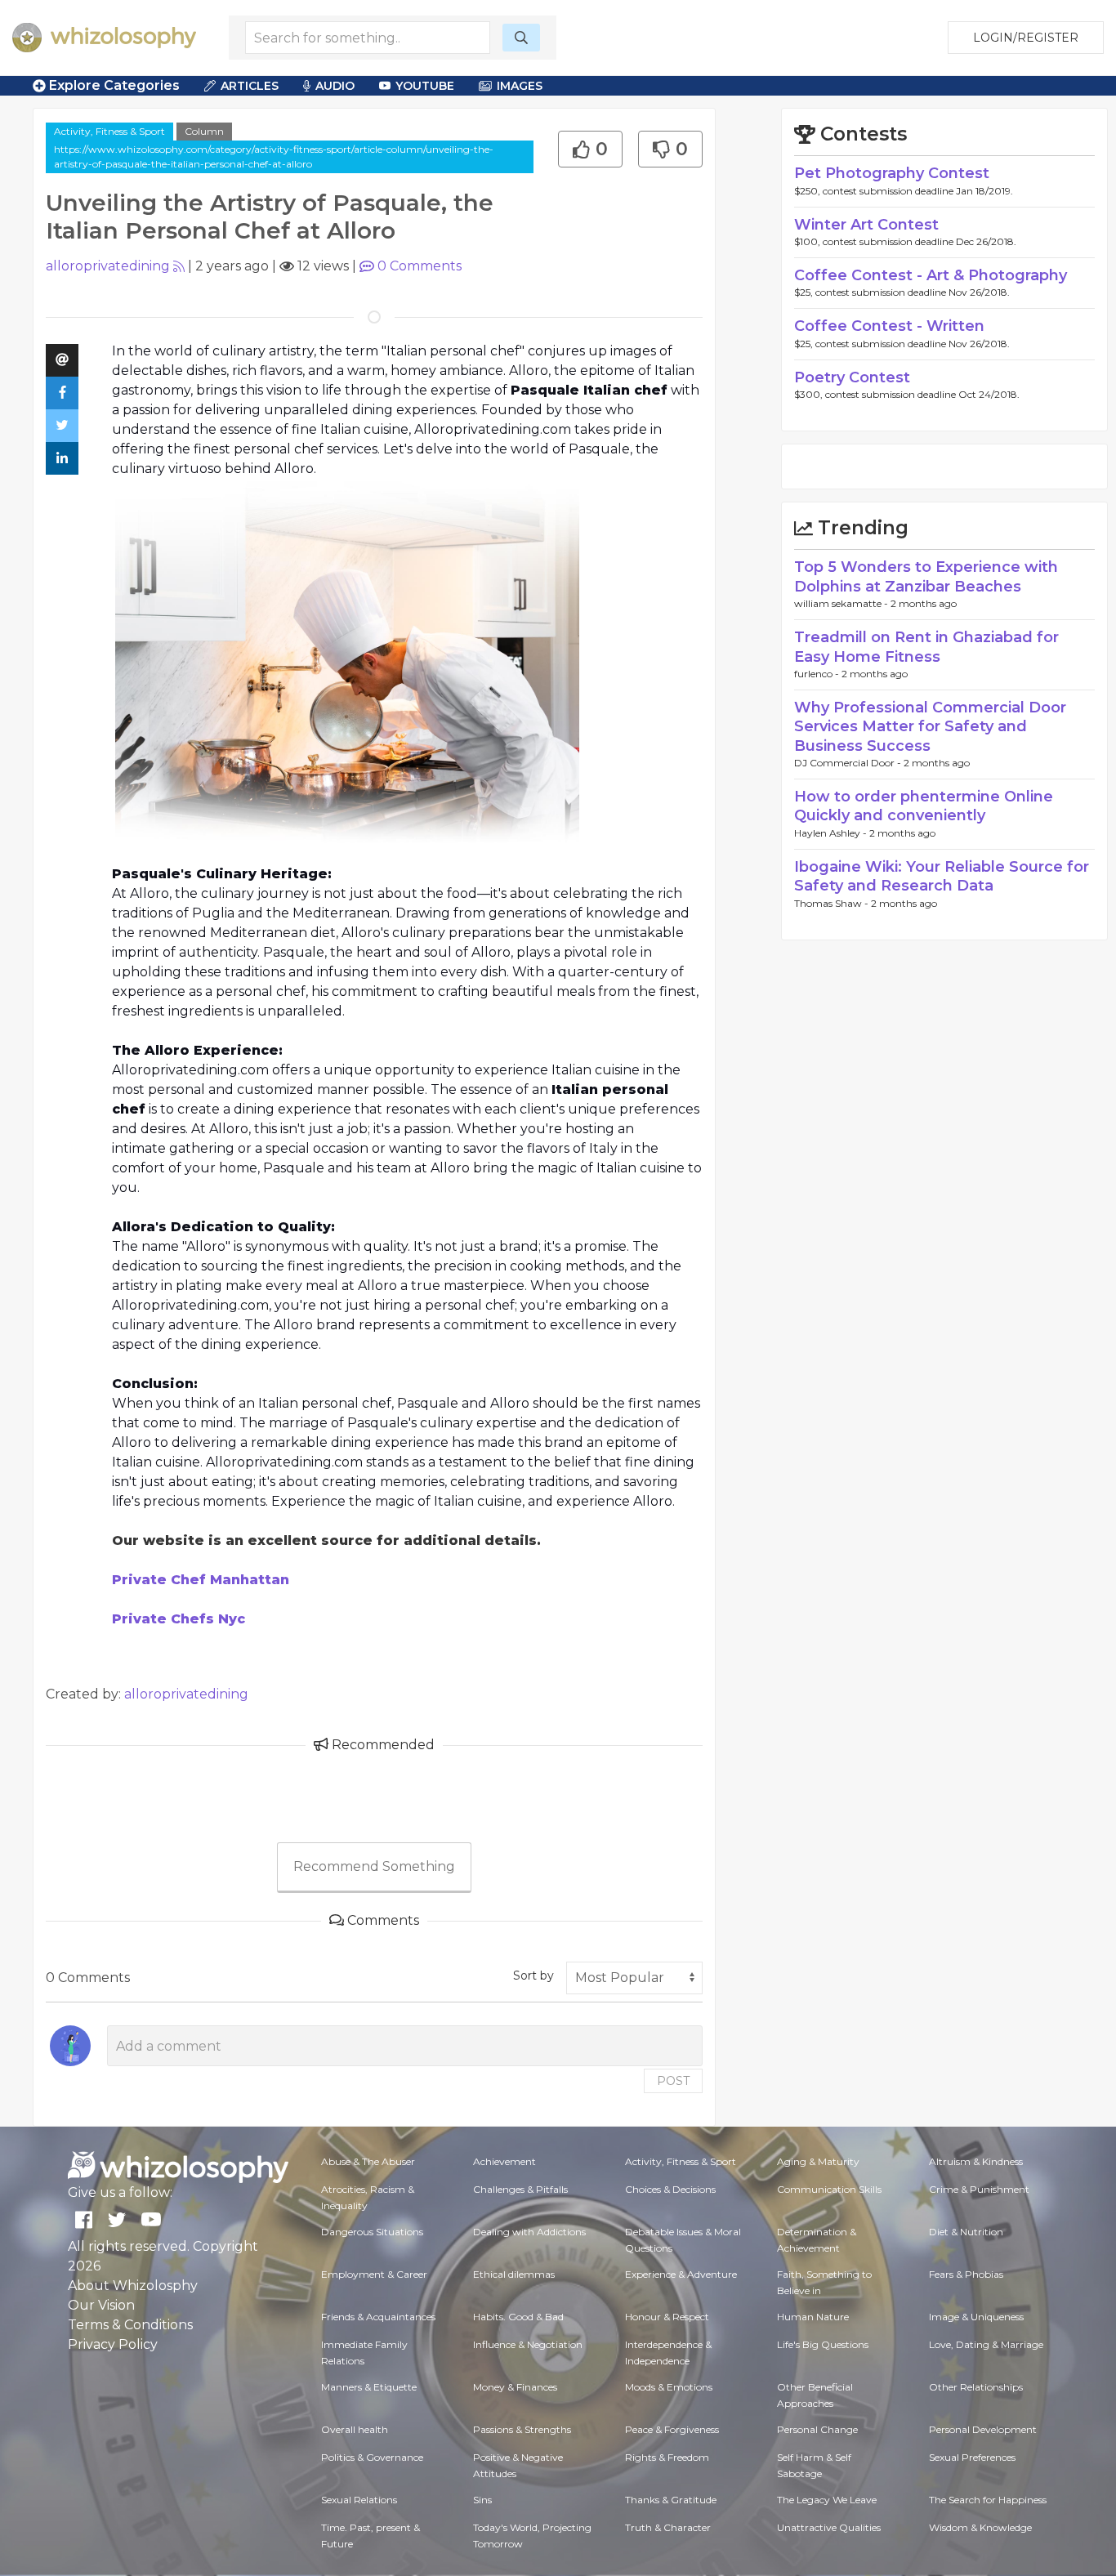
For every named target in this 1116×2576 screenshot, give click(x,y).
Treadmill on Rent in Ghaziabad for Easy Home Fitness (926, 647)
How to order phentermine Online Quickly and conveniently (924, 806)
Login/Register (1026, 38)
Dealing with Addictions (529, 2232)
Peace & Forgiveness (672, 2429)
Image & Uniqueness (976, 2317)
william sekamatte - (842, 603)
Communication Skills (829, 2189)
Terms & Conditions (130, 2325)
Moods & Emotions (669, 2387)
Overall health (355, 2429)
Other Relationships (976, 2387)
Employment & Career (374, 2274)
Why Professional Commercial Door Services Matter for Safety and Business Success (930, 727)
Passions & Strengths (522, 2429)
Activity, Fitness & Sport (109, 131)
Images (520, 86)
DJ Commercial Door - (849, 763)
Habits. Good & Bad (518, 2317)
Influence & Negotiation (528, 2344)
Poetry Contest (852, 377)
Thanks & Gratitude (671, 2500)
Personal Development (983, 2429)
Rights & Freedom (667, 2457)
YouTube (425, 86)
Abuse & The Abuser (368, 2161)
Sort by (533, 1976)
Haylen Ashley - (832, 833)
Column (204, 131)
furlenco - (818, 674)
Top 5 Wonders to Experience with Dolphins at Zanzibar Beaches (926, 576)
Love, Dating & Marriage (986, 2344)
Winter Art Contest (866, 225)
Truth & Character (668, 2527)
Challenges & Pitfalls (520, 2189)
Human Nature (813, 2317)
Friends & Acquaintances (378, 2317)
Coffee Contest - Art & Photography (931, 275)
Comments (420, 266)
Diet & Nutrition (966, 2232)
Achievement (504, 2161)
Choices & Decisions (670, 2189)
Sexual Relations (359, 2500)
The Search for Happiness (988, 2500)
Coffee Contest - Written (889, 326)
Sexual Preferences (972, 2457)
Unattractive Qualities (829, 2527)
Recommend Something (374, 1866)
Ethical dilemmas (514, 2274)
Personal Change (817, 2429)
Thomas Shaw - (833, 903)
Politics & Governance (372, 2457)
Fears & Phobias (966, 2274)
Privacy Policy (113, 2344)
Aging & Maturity (818, 2161)
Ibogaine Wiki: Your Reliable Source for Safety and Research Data (942, 876)
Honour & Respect (667, 2317)
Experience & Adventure (681, 2274)
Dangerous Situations (372, 2232)
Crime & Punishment (979, 2189)
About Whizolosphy (133, 2286)
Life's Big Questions (823, 2344)
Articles (250, 86)
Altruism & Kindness (976, 2161)
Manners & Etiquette (369, 2387)
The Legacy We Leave (827, 2500)
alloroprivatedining (108, 266)
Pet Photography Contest (892, 173)
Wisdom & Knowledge (980, 2527)
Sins (482, 2500)
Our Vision (101, 2305)
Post (673, 2081)
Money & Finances (515, 2387)
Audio (335, 86)
